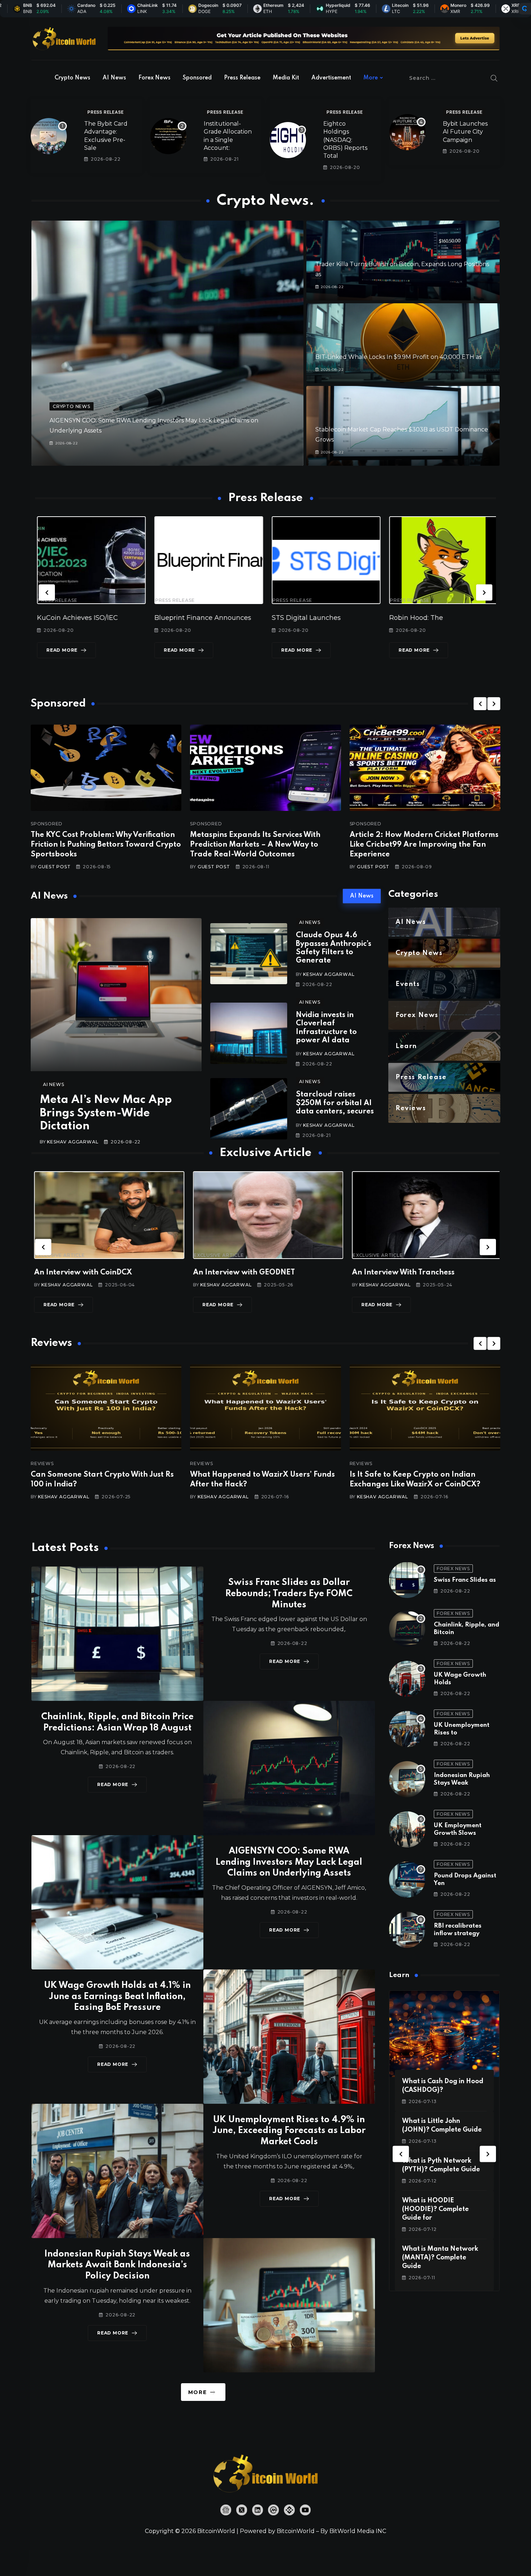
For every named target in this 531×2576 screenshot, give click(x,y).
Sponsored (197, 78)
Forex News (154, 78)
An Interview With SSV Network (407, 1273)
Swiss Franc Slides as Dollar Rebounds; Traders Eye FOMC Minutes (289, 1594)
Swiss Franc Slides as (465, 1580)
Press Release (242, 78)
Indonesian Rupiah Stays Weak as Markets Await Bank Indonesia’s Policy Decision (117, 2265)
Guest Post (54, 867)
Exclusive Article (57, 1255)
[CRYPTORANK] (524, 9)
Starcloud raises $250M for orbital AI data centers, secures (335, 1103)
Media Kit (286, 78)
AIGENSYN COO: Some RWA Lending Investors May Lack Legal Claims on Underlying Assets (289, 1862)
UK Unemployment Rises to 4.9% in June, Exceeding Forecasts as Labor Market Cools (289, 2131)
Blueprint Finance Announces (83, 618)
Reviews (42, 1464)
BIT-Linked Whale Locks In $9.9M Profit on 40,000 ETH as (398, 357)
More (371, 78)
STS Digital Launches (187, 618)
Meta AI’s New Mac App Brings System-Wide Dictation (106, 1113)
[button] (47, 592)
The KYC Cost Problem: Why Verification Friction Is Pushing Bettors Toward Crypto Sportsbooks (106, 845)
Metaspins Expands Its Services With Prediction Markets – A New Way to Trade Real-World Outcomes (255, 845)
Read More (60, 650)
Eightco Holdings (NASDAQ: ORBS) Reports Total (345, 140)
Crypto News (72, 78)
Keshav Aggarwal (73, 1142)
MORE (197, 2392)
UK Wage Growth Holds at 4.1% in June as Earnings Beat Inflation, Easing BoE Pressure (117, 1997)
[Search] (494, 78)
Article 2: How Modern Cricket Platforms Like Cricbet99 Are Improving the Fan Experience (424, 845)
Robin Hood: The (297, 618)
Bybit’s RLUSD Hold (419, 618)
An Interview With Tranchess (242, 1273)
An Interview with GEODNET (82, 1273)
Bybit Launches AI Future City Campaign (465, 132)
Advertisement (331, 78)
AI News (114, 78)
